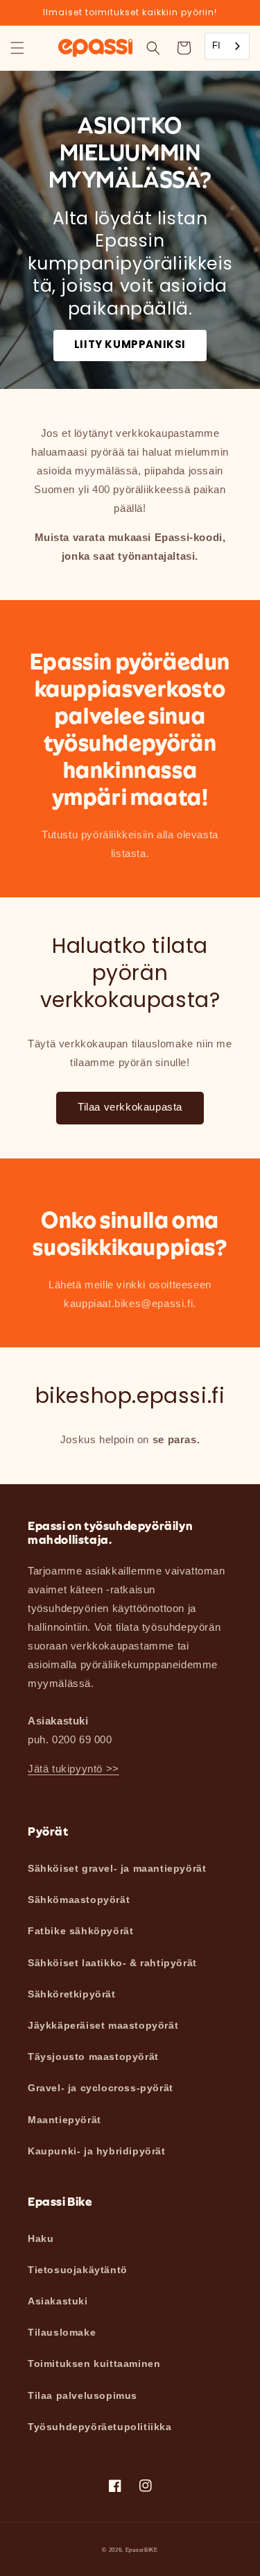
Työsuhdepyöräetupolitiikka (100, 2427)
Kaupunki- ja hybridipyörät (97, 2151)
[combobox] (227, 46)
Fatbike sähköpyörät (80, 1931)
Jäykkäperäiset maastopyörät (103, 2025)
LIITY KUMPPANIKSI (130, 344)
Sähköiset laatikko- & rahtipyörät (112, 1963)
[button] (17, 48)
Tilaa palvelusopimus (83, 2395)
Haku (41, 2238)
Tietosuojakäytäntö (78, 2270)
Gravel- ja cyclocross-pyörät (101, 2088)
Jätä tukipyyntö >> (73, 1769)
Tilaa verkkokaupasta (130, 1107)
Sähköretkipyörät (72, 1994)
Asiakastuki (58, 2301)
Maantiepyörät (64, 2120)
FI (217, 45)
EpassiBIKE (142, 2550)
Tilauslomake (62, 2332)
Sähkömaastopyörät (79, 1900)
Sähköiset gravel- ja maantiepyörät (117, 1868)
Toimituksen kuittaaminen (94, 2363)
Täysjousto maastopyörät (93, 2056)
